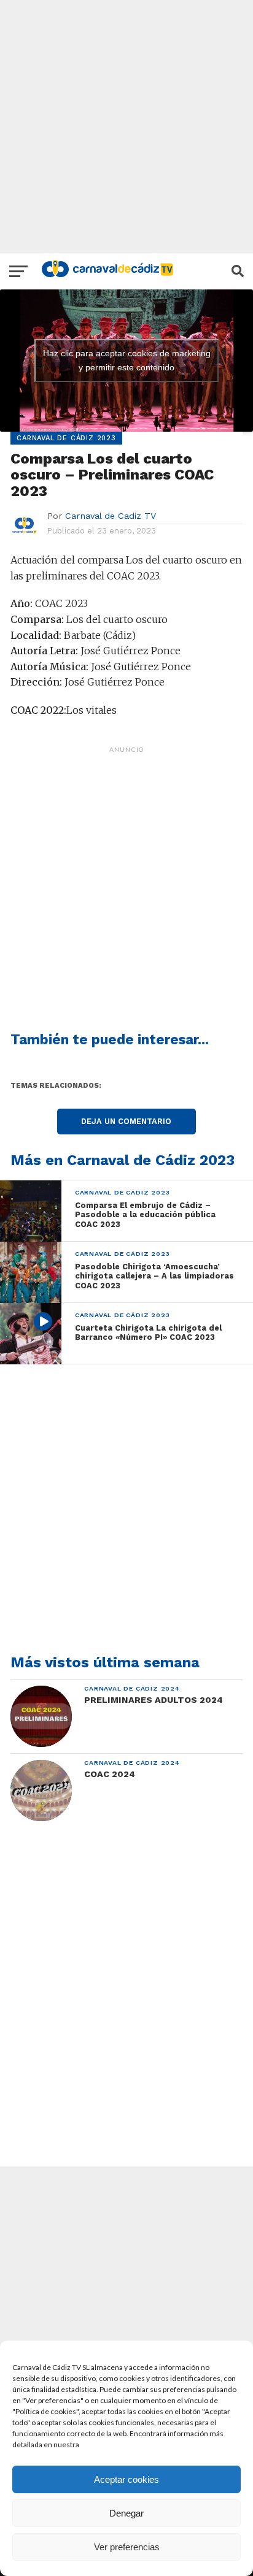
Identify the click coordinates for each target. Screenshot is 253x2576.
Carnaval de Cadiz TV (111, 516)
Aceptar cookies (126, 2479)
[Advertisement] (126, 126)
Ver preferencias (127, 2547)
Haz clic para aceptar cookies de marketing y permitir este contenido (127, 360)
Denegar (126, 2513)
